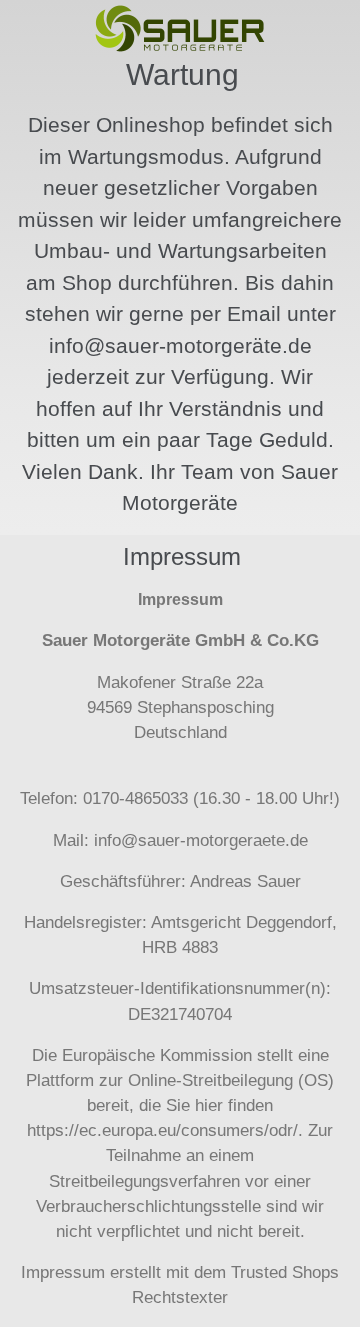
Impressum (63, 1272)
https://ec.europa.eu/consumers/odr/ (162, 1130)
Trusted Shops (285, 1272)
